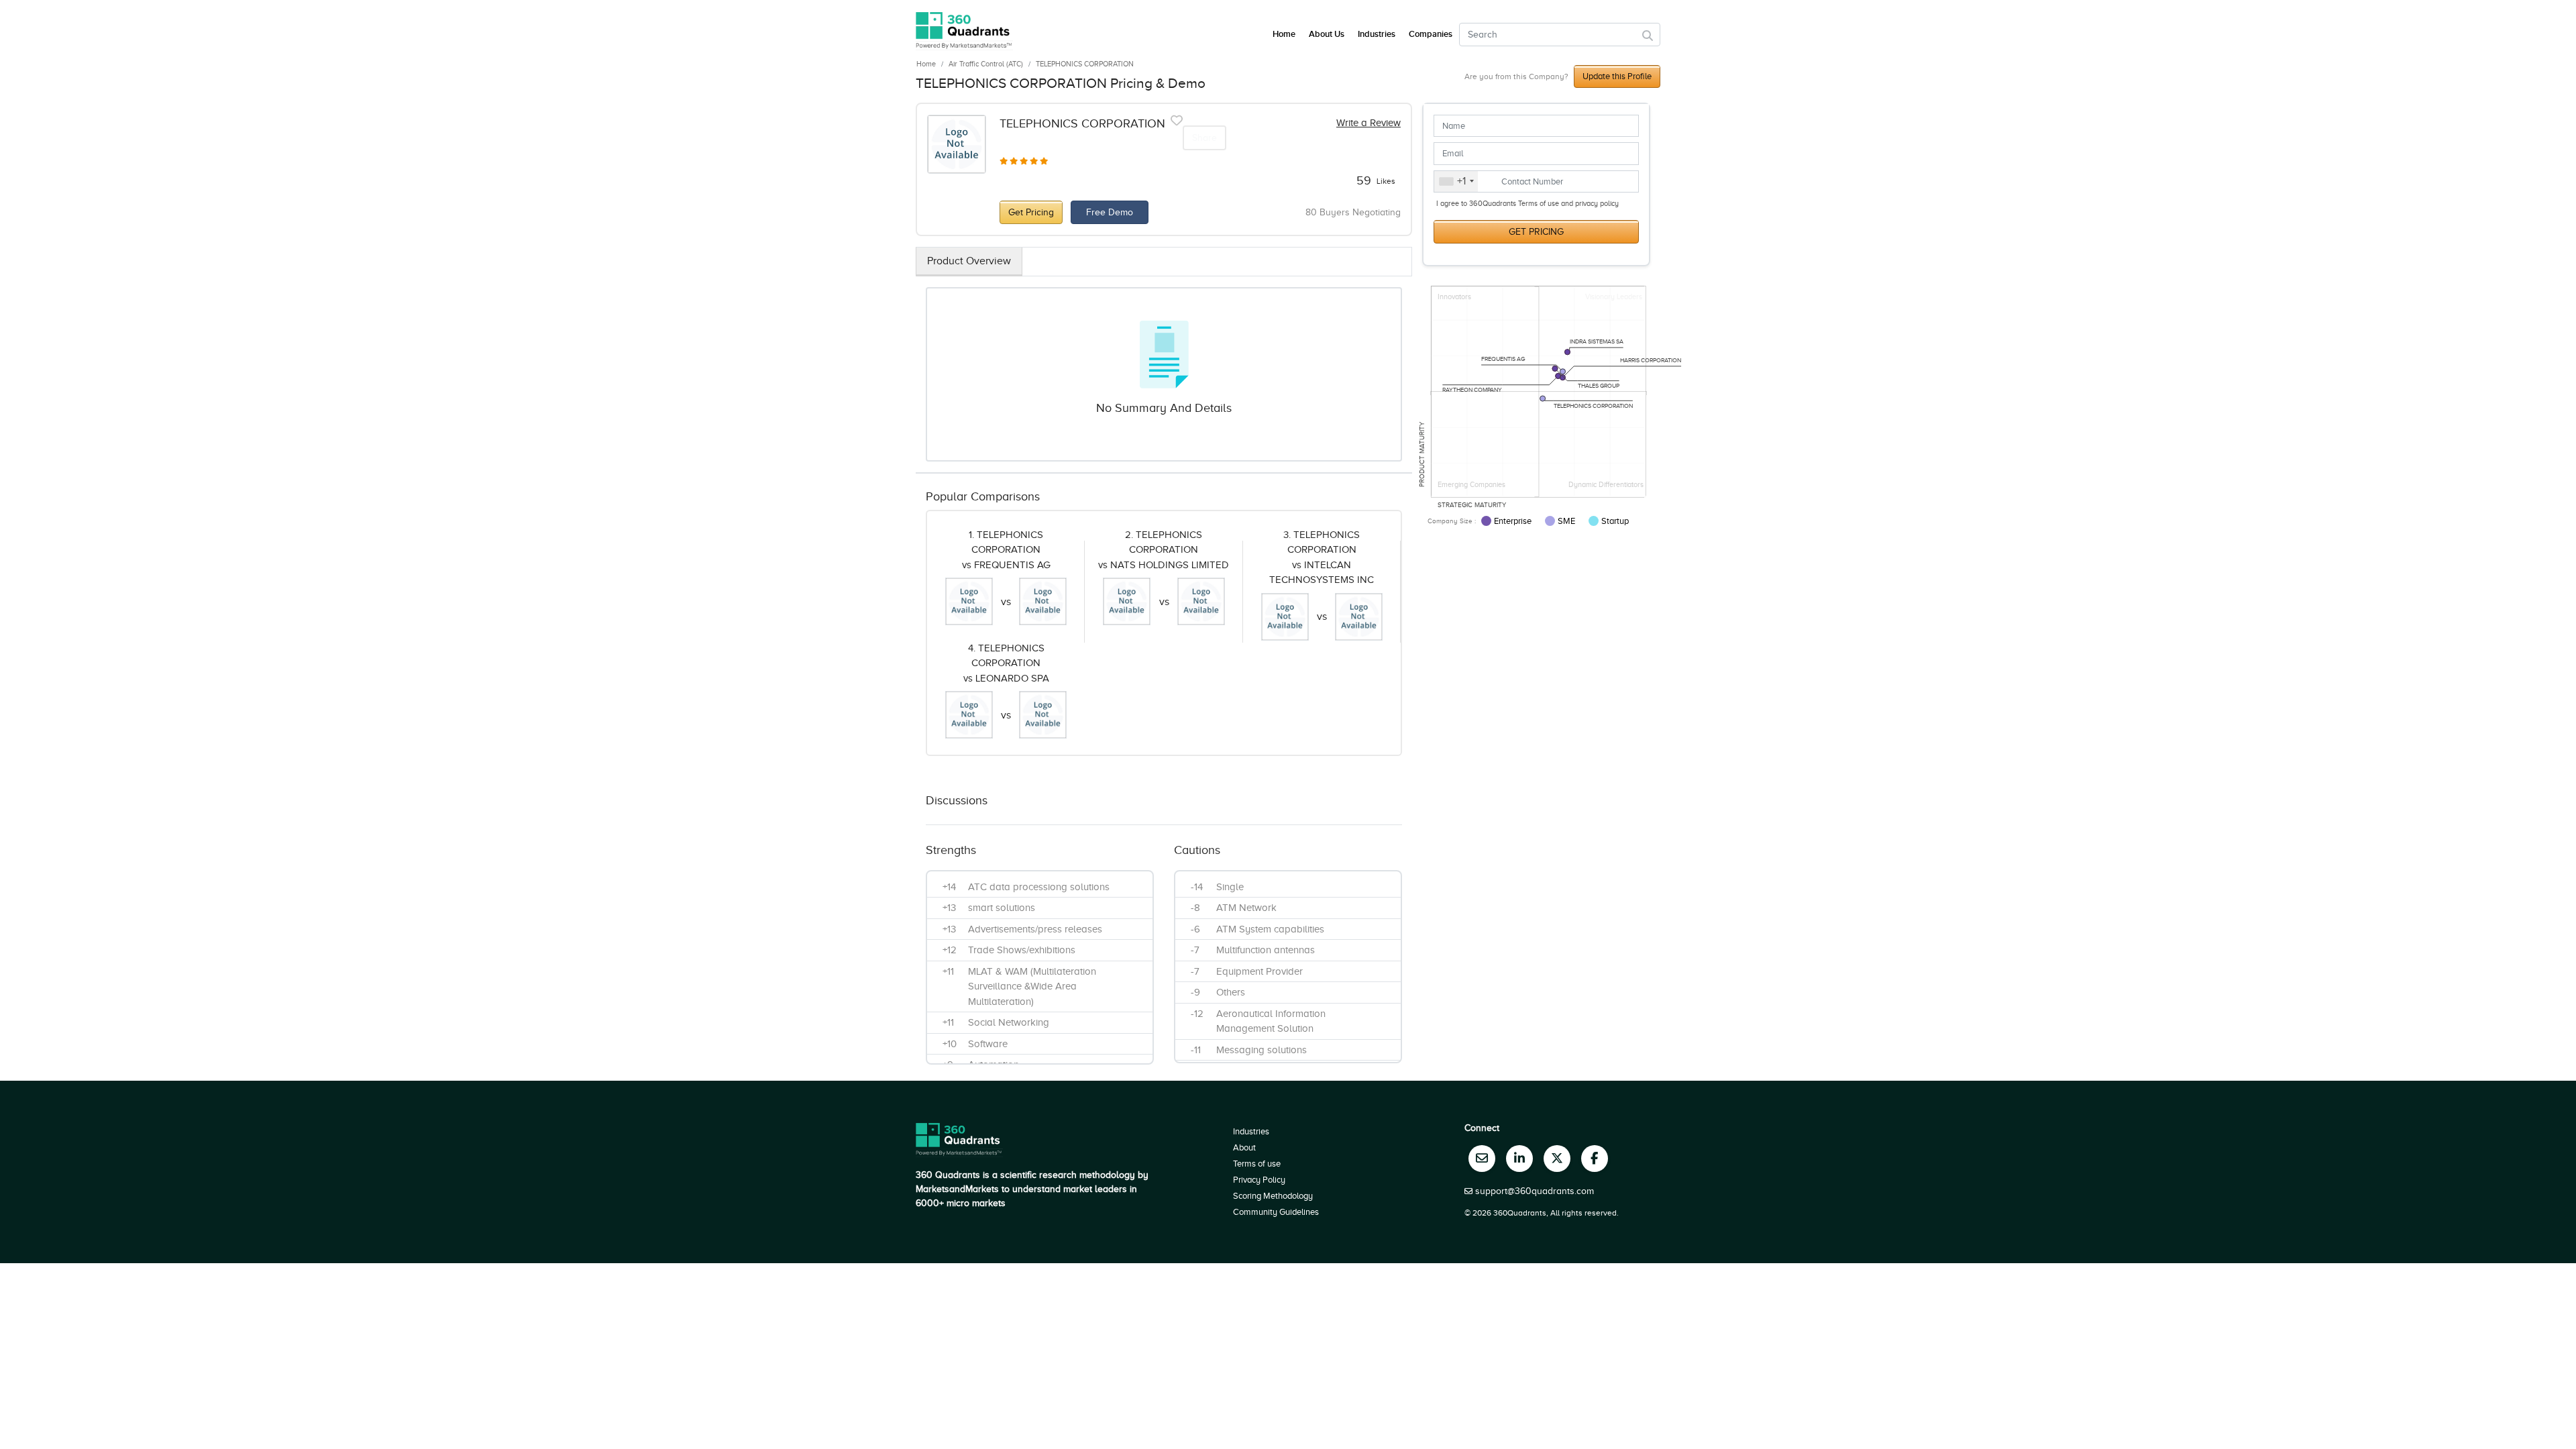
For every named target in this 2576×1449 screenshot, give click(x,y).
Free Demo (1110, 212)
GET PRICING (1536, 232)
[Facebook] (1595, 1159)
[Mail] (1482, 1159)
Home (926, 64)
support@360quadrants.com (1535, 1191)
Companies (1431, 34)
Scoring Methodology (1273, 1196)
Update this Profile (1617, 76)
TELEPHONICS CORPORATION (1085, 64)
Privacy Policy (1259, 1180)
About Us (1327, 34)
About (1244, 1147)
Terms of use (1257, 1164)
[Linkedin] (1519, 1159)
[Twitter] (1557, 1159)
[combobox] (1456, 182)
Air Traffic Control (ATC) (986, 64)
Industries (1377, 34)
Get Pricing (1031, 212)
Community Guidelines (1276, 1212)
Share (1204, 138)
